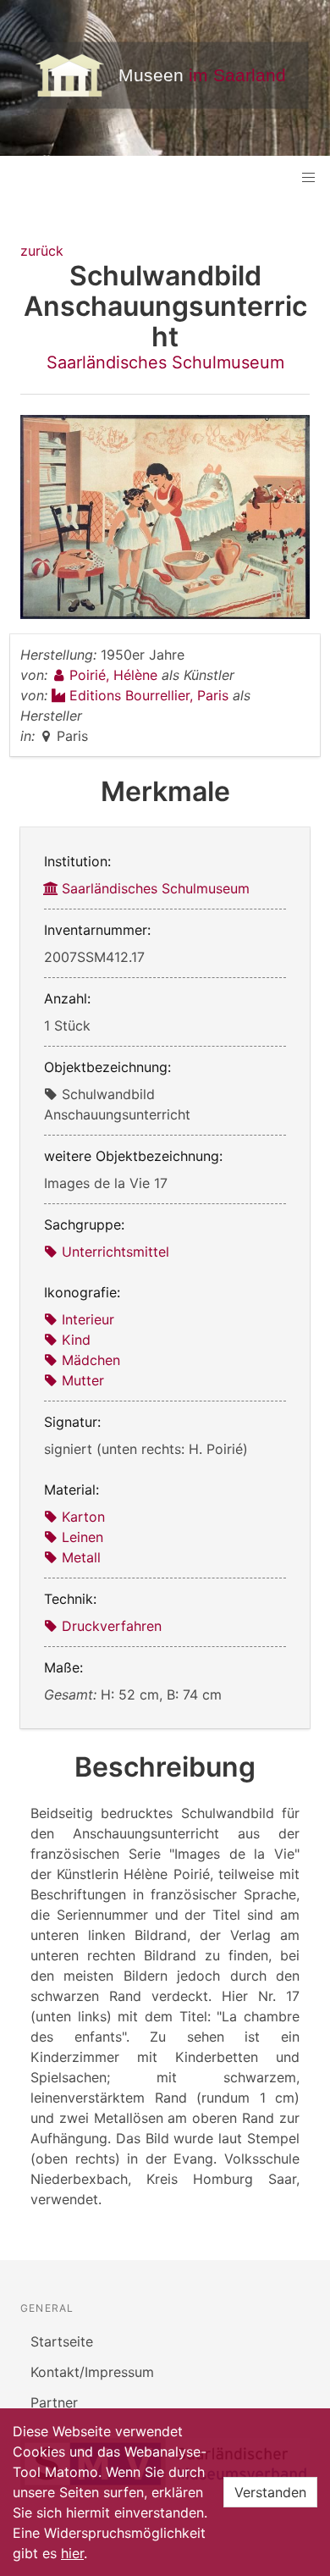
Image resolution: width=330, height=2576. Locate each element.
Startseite (62, 2341)
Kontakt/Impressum (92, 2372)
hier (72, 2553)
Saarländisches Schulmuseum (165, 362)
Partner (54, 2402)
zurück (42, 251)
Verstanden (270, 2492)
